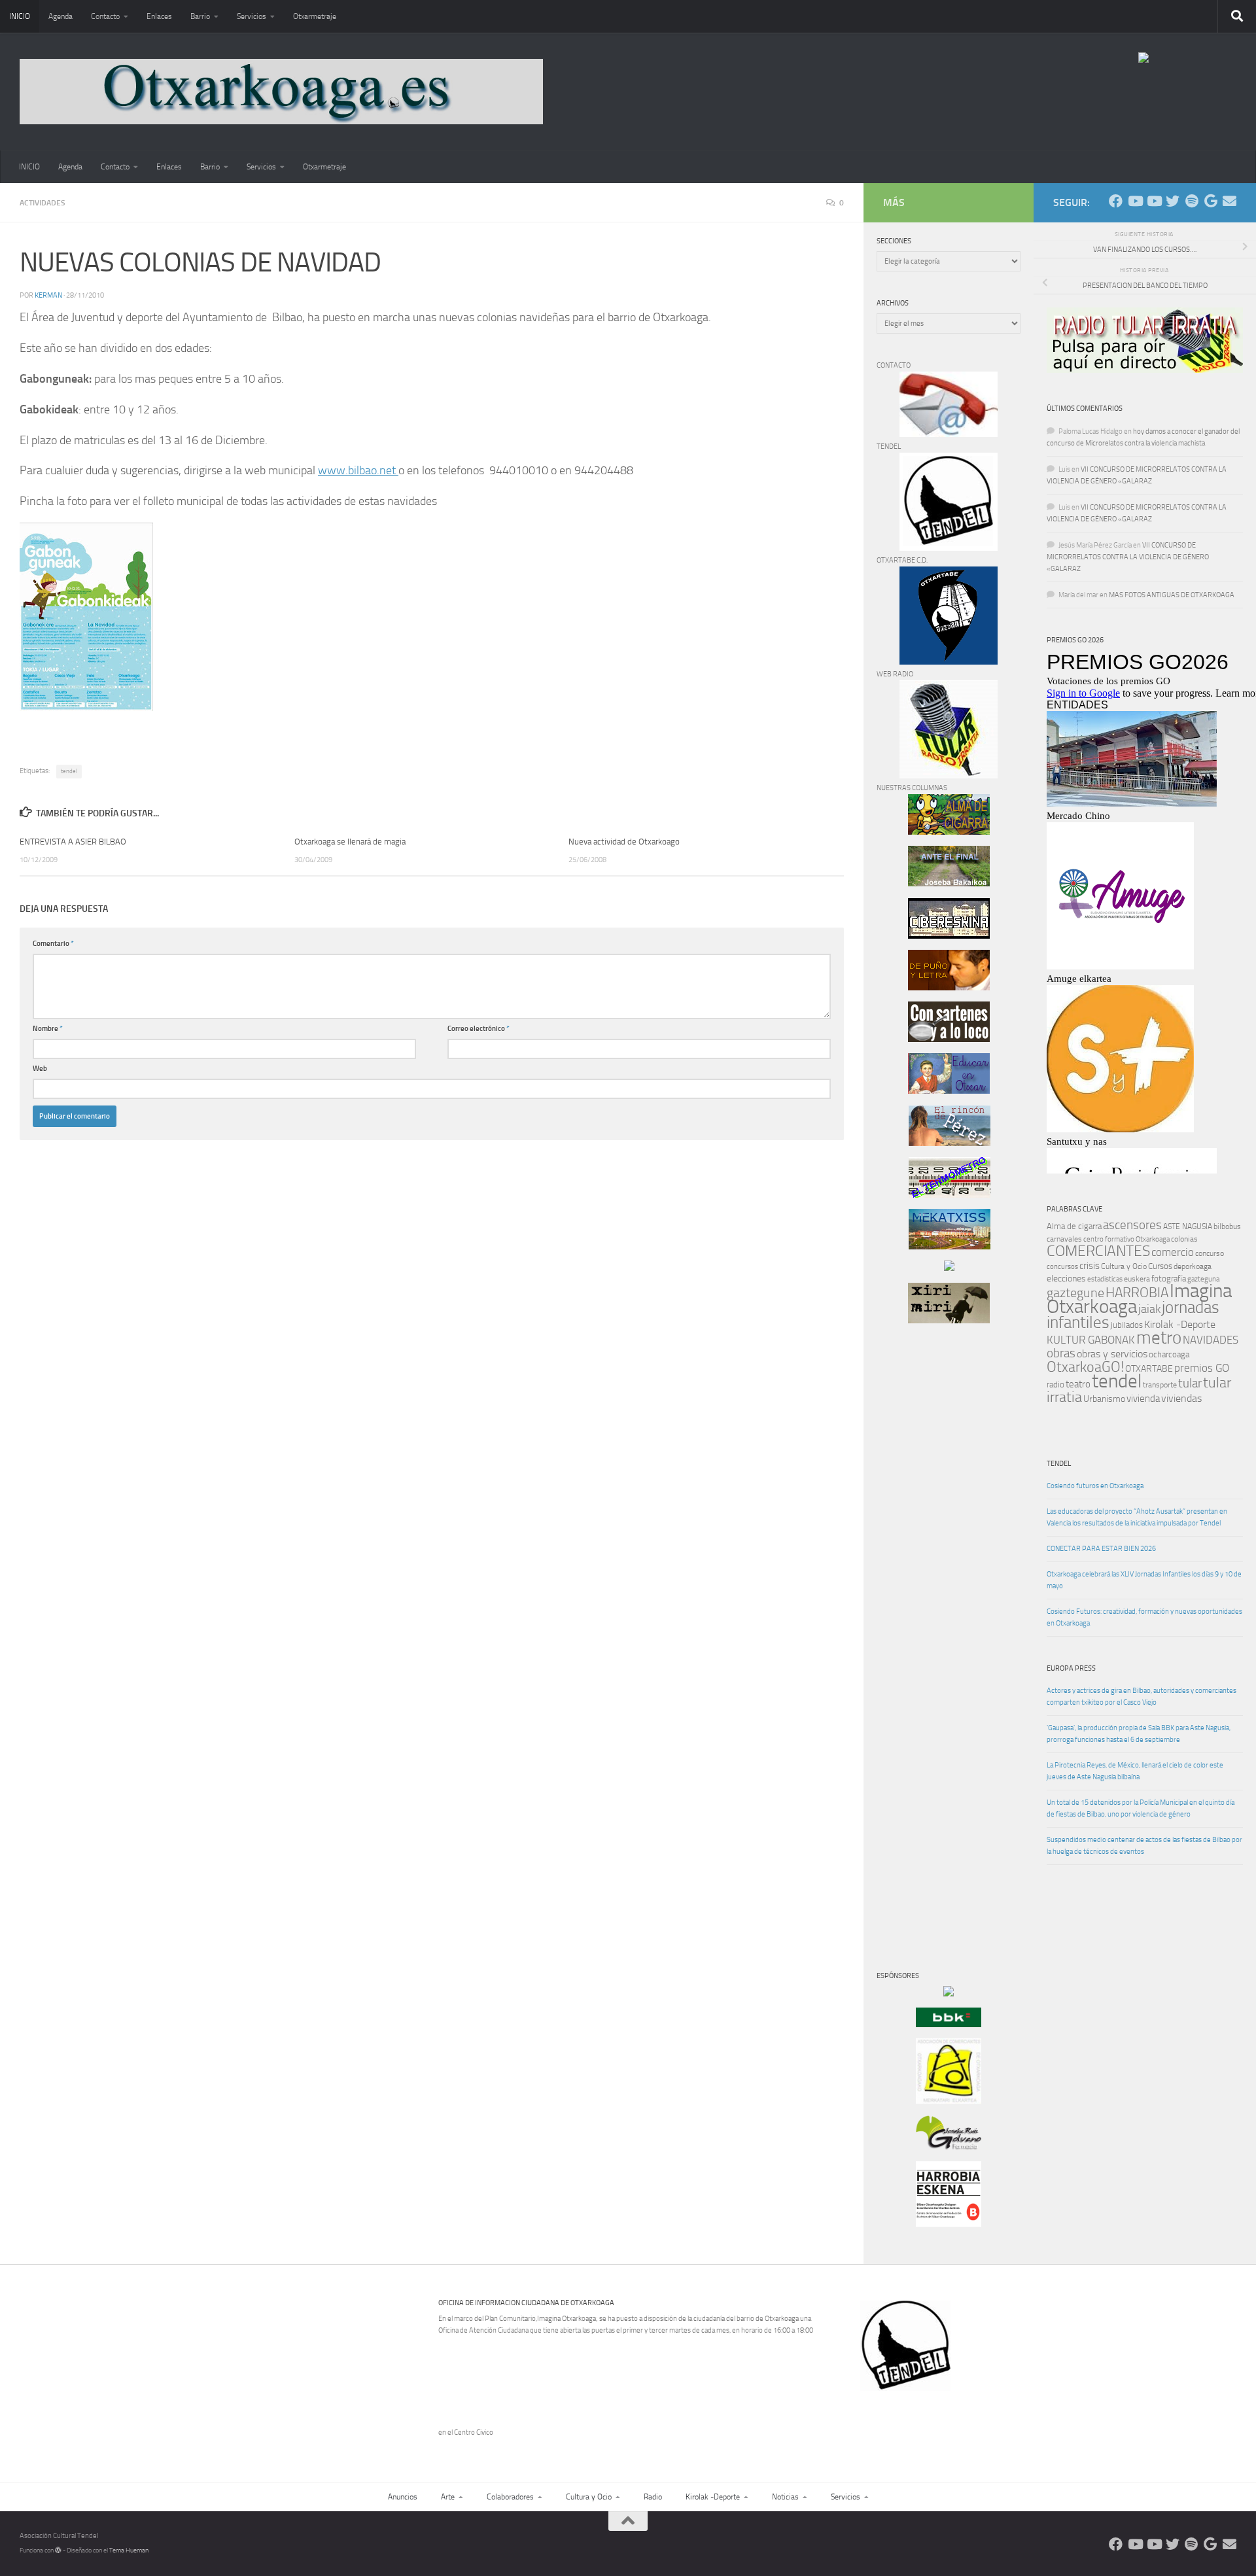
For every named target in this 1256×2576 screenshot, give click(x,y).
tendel (69, 771)
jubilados (1127, 1325)
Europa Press (1071, 1668)
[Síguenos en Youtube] (1135, 201)
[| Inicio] (281, 92)
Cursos (1160, 1266)
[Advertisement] (916, 1557)
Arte (448, 2497)
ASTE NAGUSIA (1188, 1227)
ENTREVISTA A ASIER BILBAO (73, 842)
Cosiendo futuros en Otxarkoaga (1095, 1486)
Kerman (48, 295)
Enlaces (159, 16)
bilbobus (1227, 1227)
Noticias (785, 2497)
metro (1159, 1338)
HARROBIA (1137, 1293)
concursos (1062, 1267)
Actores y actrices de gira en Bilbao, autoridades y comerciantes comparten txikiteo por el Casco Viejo (1142, 1697)
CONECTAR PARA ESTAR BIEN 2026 (1101, 1549)
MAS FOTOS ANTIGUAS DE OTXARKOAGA (1172, 595)
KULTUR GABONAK (1091, 1340)
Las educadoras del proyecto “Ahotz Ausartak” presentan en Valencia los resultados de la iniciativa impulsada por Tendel (1137, 1517)
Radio (653, 2497)
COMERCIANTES (1098, 1251)
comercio (1173, 1252)
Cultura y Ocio (1124, 1266)
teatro (1078, 1384)
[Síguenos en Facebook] (1116, 201)
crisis (1090, 1266)
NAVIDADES (1211, 1340)
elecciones (1066, 1279)
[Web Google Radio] (1211, 201)
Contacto (105, 16)
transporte (1160, 1385)
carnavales (1064, 1239)
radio (1055, 1384)
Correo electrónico (479, 1029)
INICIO (20, 16)
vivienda (1143, 1399)
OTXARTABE (1149, 1369)
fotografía (1169, 1279)
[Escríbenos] (1230, 201)
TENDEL (1059, 1464)
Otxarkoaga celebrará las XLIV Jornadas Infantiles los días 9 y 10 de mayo (1144, 1580)
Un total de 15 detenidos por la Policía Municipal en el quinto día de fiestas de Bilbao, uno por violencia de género (1141, 1808)
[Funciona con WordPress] (58, 2550)
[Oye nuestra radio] (1192, 201)
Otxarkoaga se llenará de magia (350, 842)
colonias (1184, 1239)
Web (40, 1069)
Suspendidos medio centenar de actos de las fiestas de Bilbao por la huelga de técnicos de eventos (1144, 1846)
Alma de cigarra (1074, 1226)
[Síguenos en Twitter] (1173, 201)
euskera (1137, 1279)
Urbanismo (1104, 1399)
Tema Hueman (129, 2550)
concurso (1210, 1253)
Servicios (252, 16)
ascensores (1132, 1225)
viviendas (1181, 1399)
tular (1190, 1383)
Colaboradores (510, 2497)
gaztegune (1075, 1293)
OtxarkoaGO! (1085, 1367)
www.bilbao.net (358, 470)
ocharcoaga (1169, 1354)
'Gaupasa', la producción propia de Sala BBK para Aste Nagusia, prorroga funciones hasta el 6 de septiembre (1139, 1734)
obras (1061, 1353)
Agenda (61, 16)
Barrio (200, 16)
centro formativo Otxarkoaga (1126, 1239)
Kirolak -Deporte (1180, 1325)
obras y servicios (1112, 1354)
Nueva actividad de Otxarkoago (624, 842)
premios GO (1202, 1368)
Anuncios (403, 2497)
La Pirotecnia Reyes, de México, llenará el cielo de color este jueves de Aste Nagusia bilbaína (1135, 1771)
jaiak (1149, 1309)
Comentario (53, 944)
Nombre (48, 1029)
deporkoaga (1193, 1266)
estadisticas (1105, 1279)
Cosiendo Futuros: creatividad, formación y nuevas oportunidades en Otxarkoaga (1144, 1617)
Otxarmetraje (315, 16)
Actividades (43, 203)
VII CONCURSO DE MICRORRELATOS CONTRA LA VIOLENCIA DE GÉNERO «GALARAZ (1128, 557)
